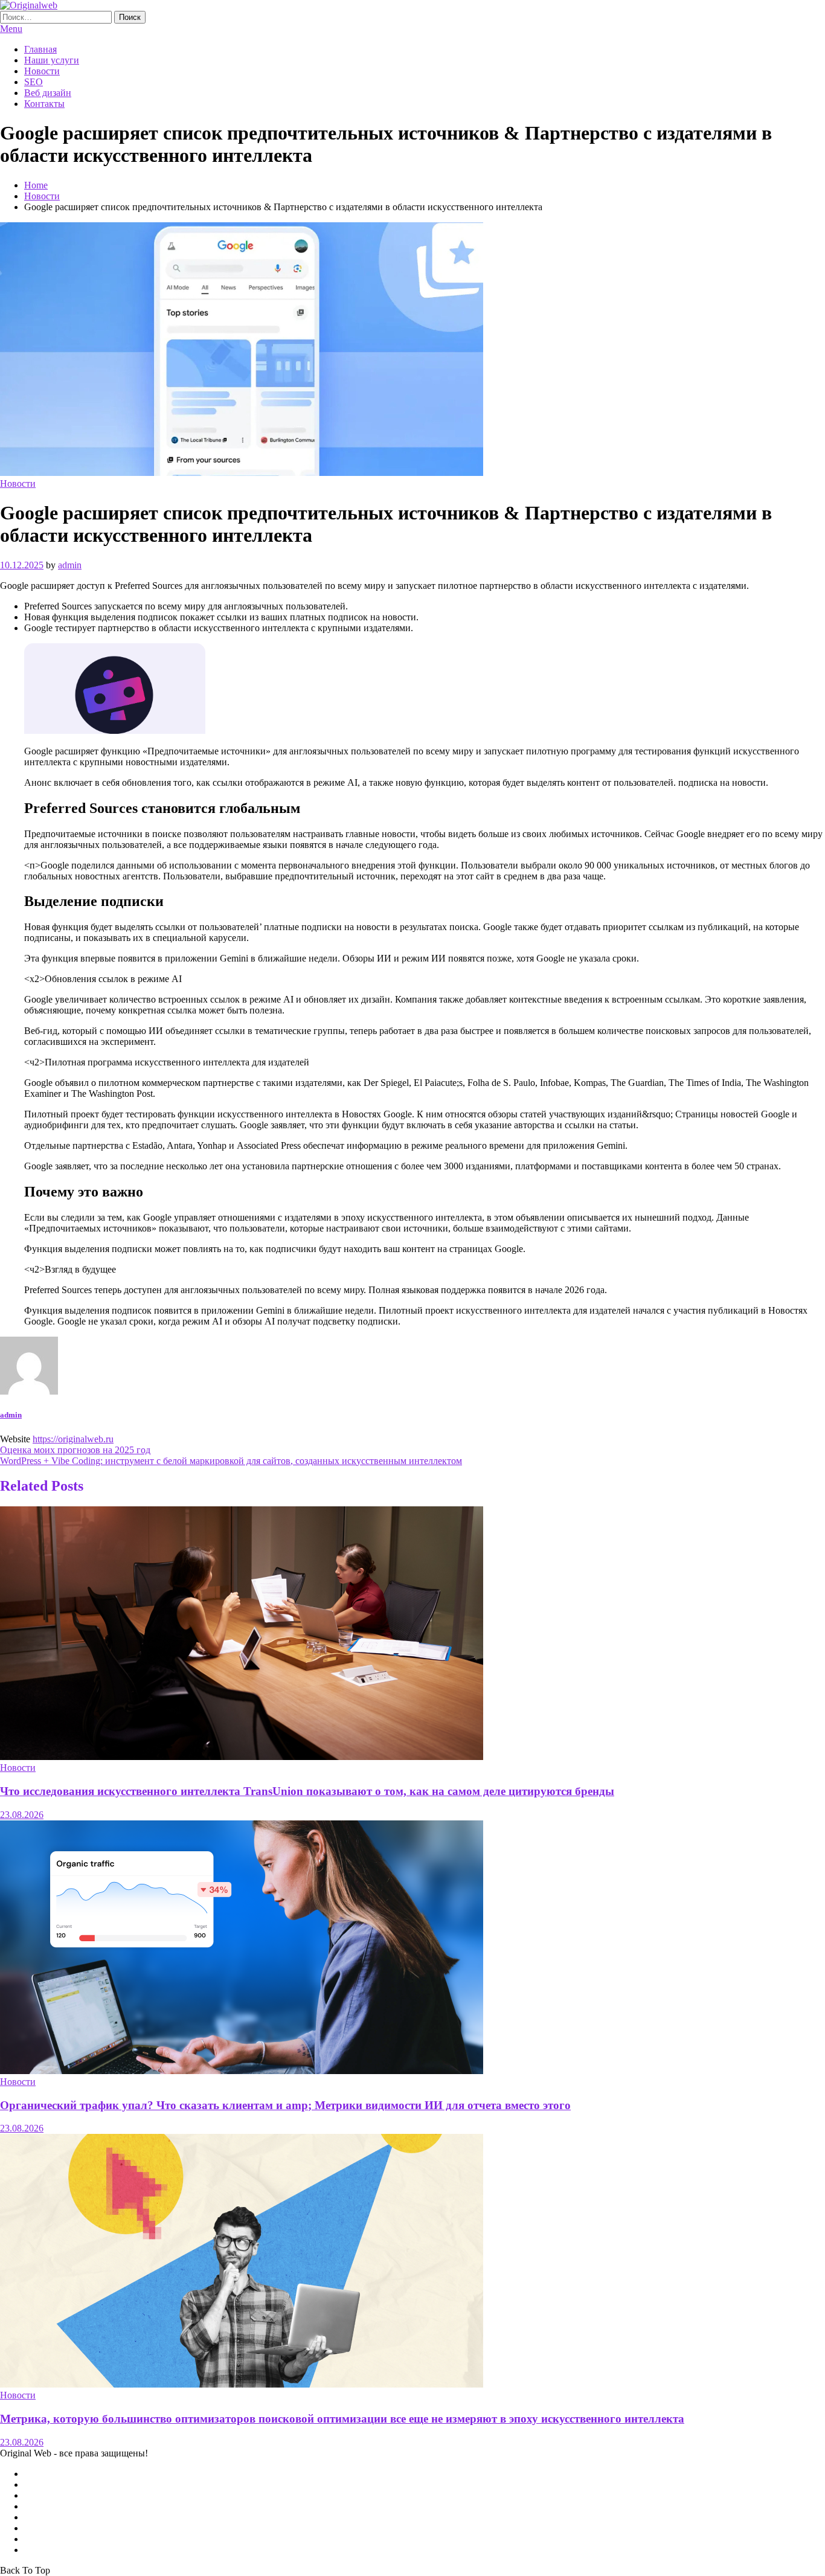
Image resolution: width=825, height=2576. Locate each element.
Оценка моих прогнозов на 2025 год (75, 1450)
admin (70, 565)
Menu (11, 29)
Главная (40, 49)
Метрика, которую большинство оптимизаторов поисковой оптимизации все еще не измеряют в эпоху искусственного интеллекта (342, 2419)
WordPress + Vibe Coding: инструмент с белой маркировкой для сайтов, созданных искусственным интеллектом (231, 1461)
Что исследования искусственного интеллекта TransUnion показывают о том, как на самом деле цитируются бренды (307, 1791)
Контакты (44, 104)
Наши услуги (52, 60)
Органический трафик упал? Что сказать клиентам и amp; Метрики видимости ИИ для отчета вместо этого (285, 2105)
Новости (42, 71)
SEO (34, 82)
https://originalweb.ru (73, 1439)
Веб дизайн (48, 93)
